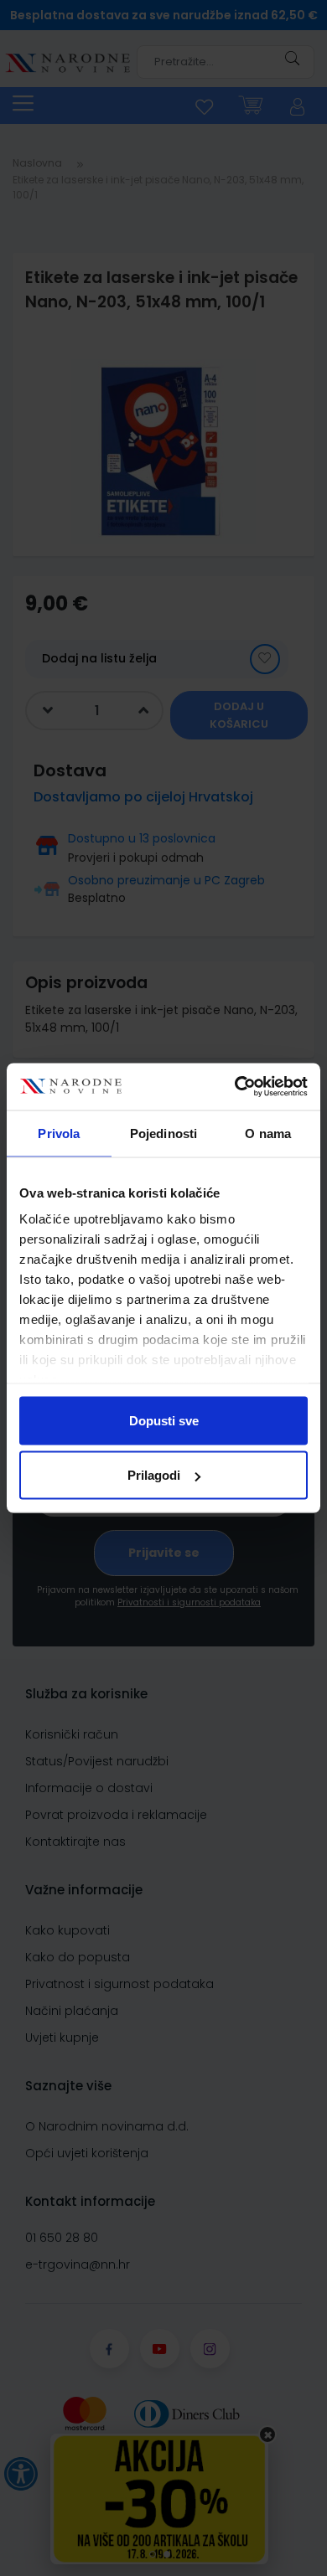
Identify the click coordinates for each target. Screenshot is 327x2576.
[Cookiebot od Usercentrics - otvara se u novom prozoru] (235, 1087)
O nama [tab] (268, 1133)
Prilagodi (154, 1475)
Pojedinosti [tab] (163, 1133)
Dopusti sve (164, 1420)
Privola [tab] (59, 1133)
